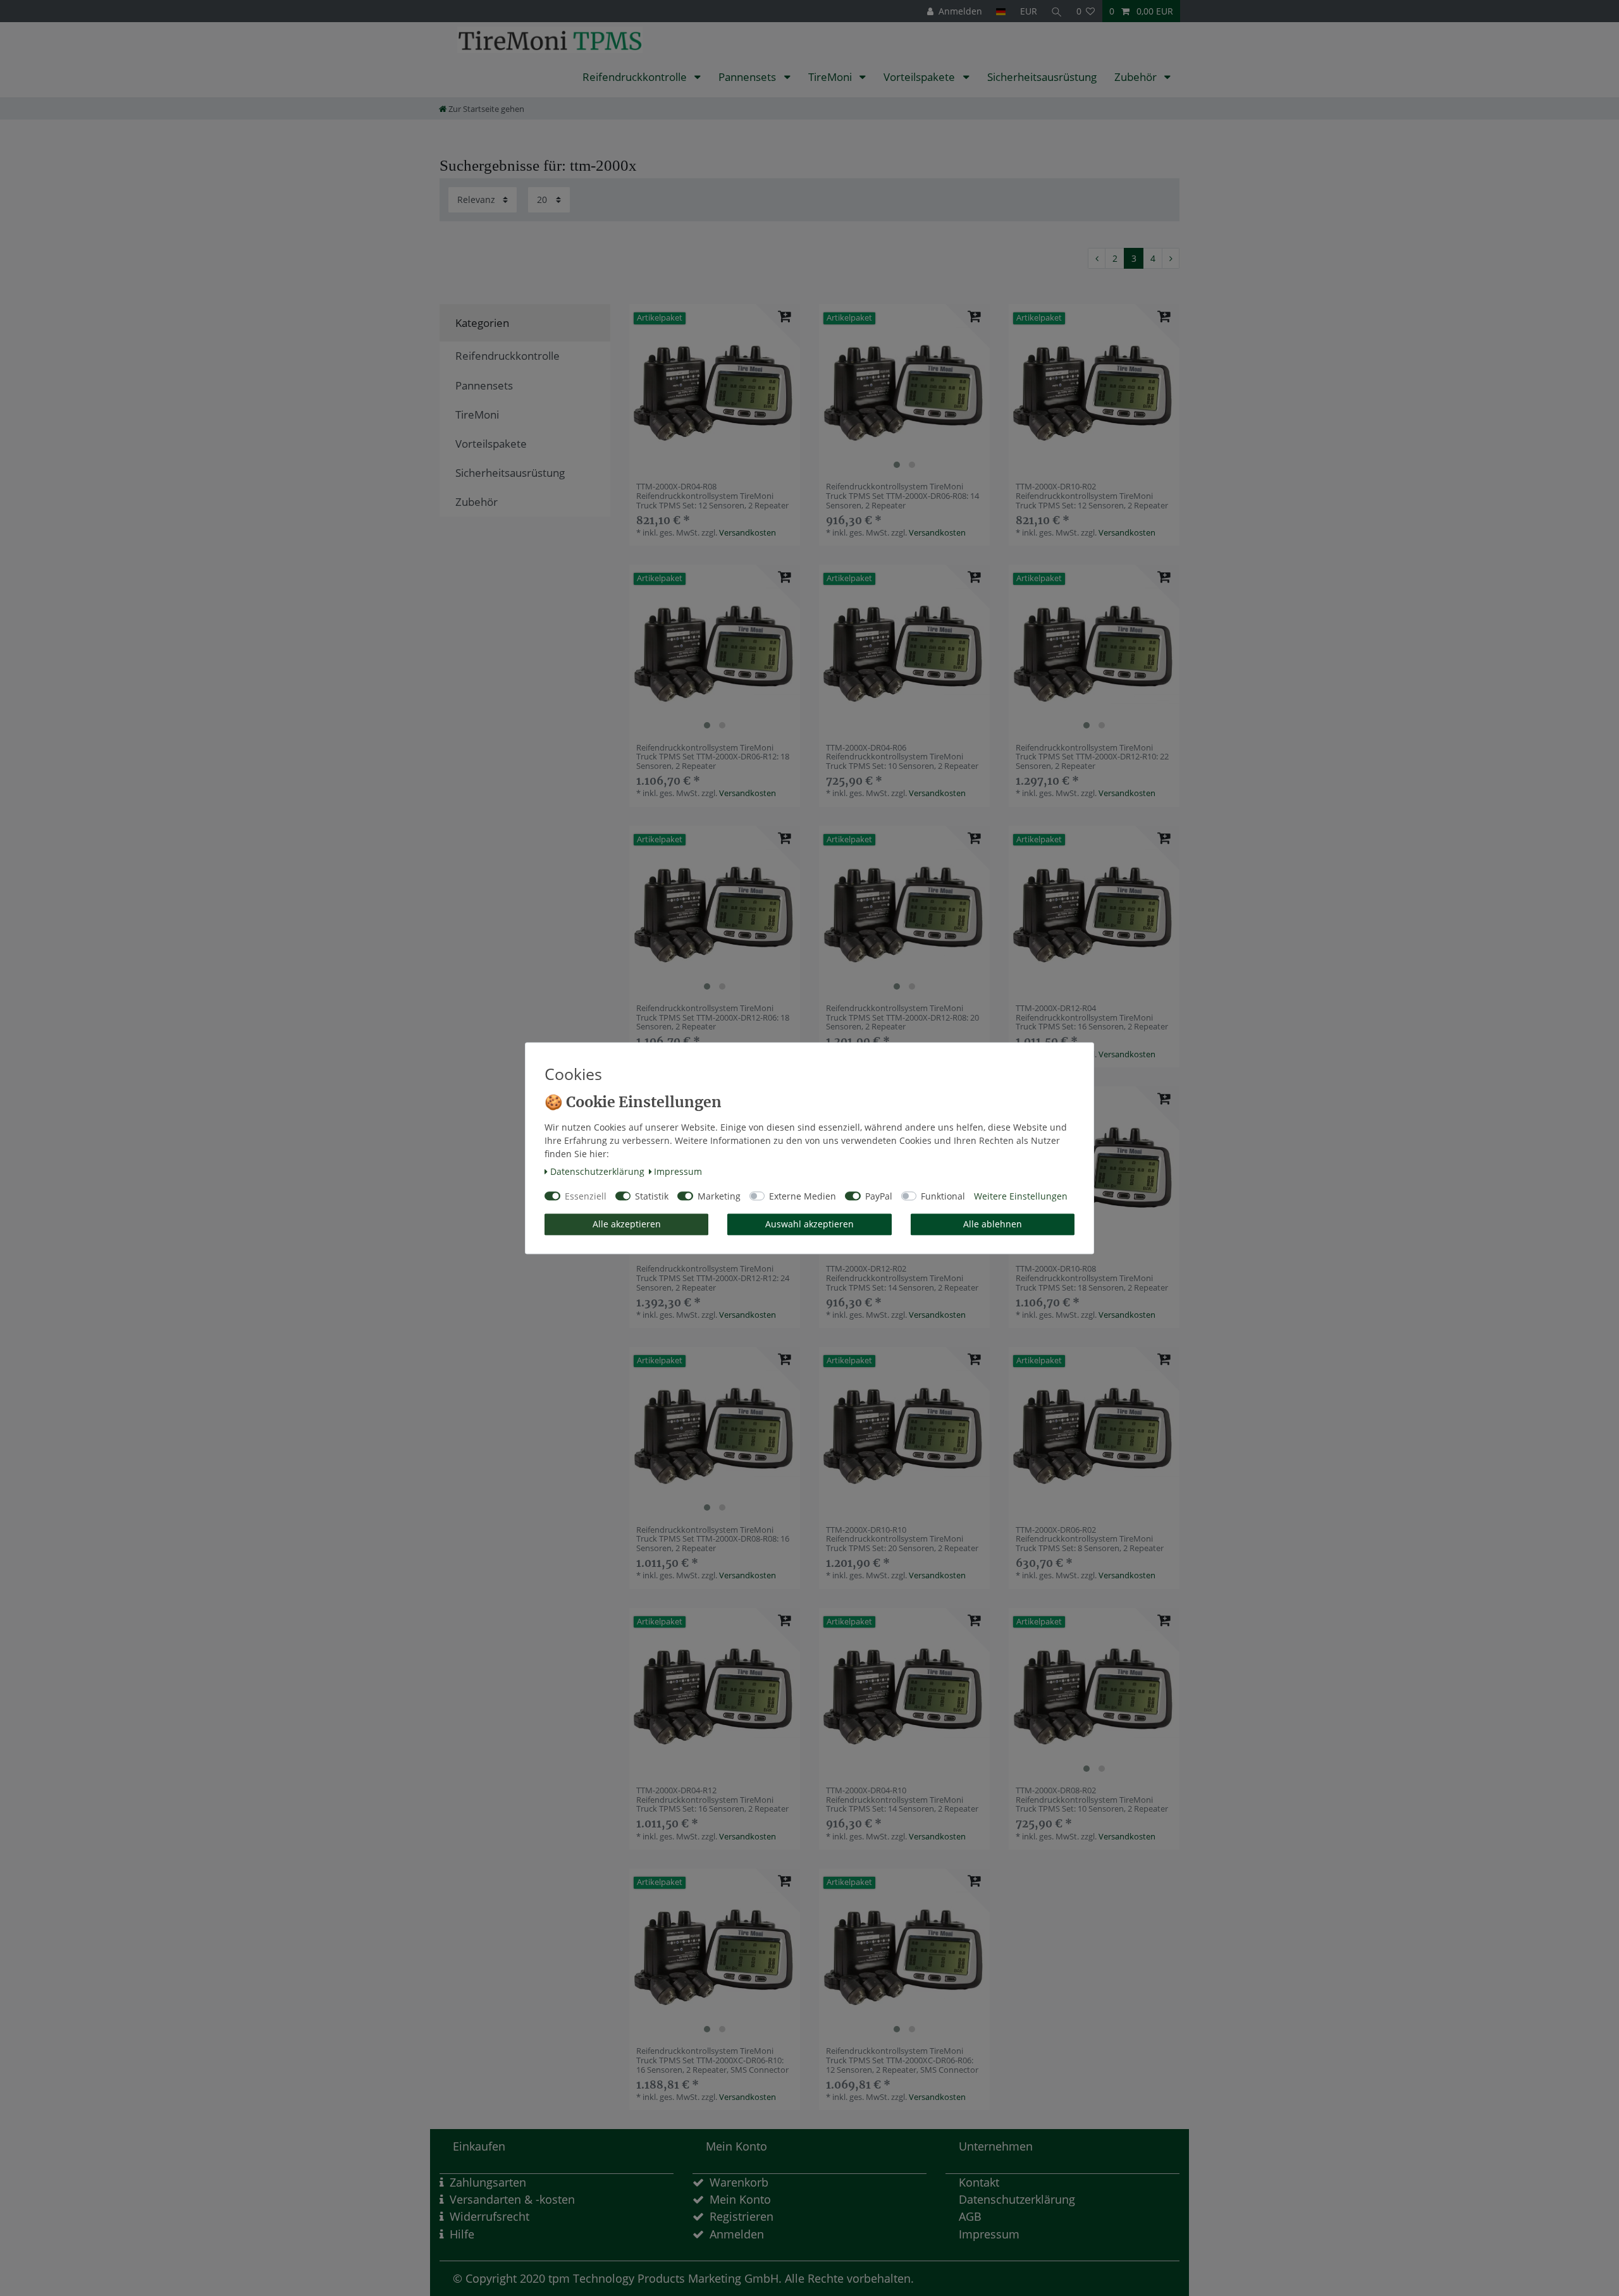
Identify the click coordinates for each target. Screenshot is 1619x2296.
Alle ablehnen (993, 1225)
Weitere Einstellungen (1021, 1196)
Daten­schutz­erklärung (597, 1172)
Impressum (678, 1172)
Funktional (943, 1196)
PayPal (879, 1196)
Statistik (652, 1196)
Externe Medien (803, 1196)
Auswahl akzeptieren (809, 1225)
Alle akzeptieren (627, 1225)
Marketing (719, 1196)
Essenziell (586, 1196)
